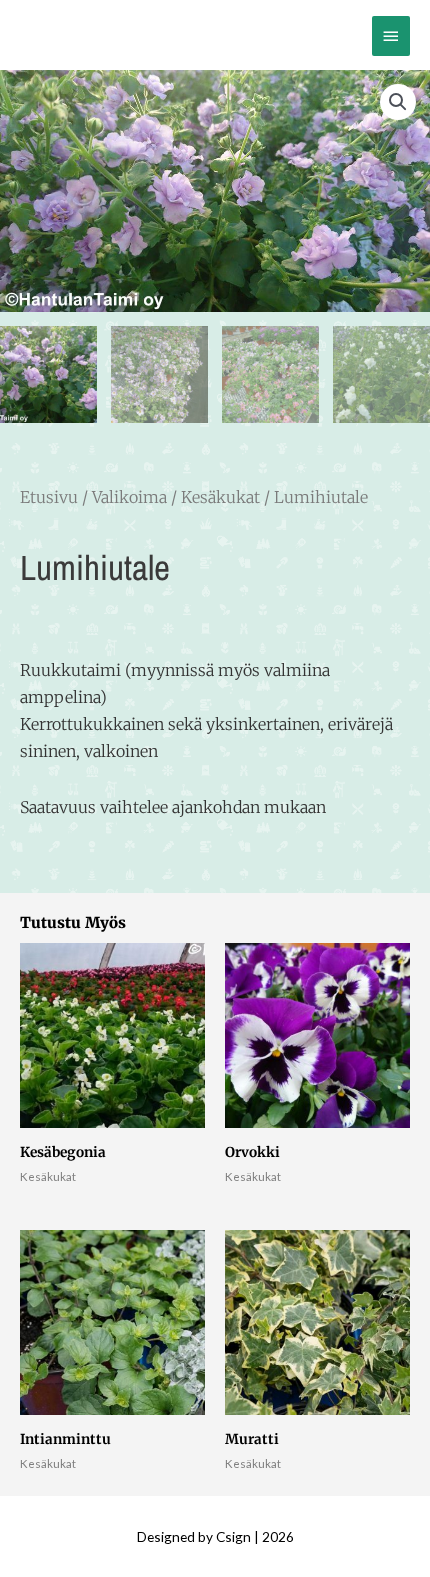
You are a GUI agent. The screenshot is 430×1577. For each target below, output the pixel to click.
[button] (398, 102)
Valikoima (129, 497)
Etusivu (49, 497)
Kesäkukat (220, 497)
